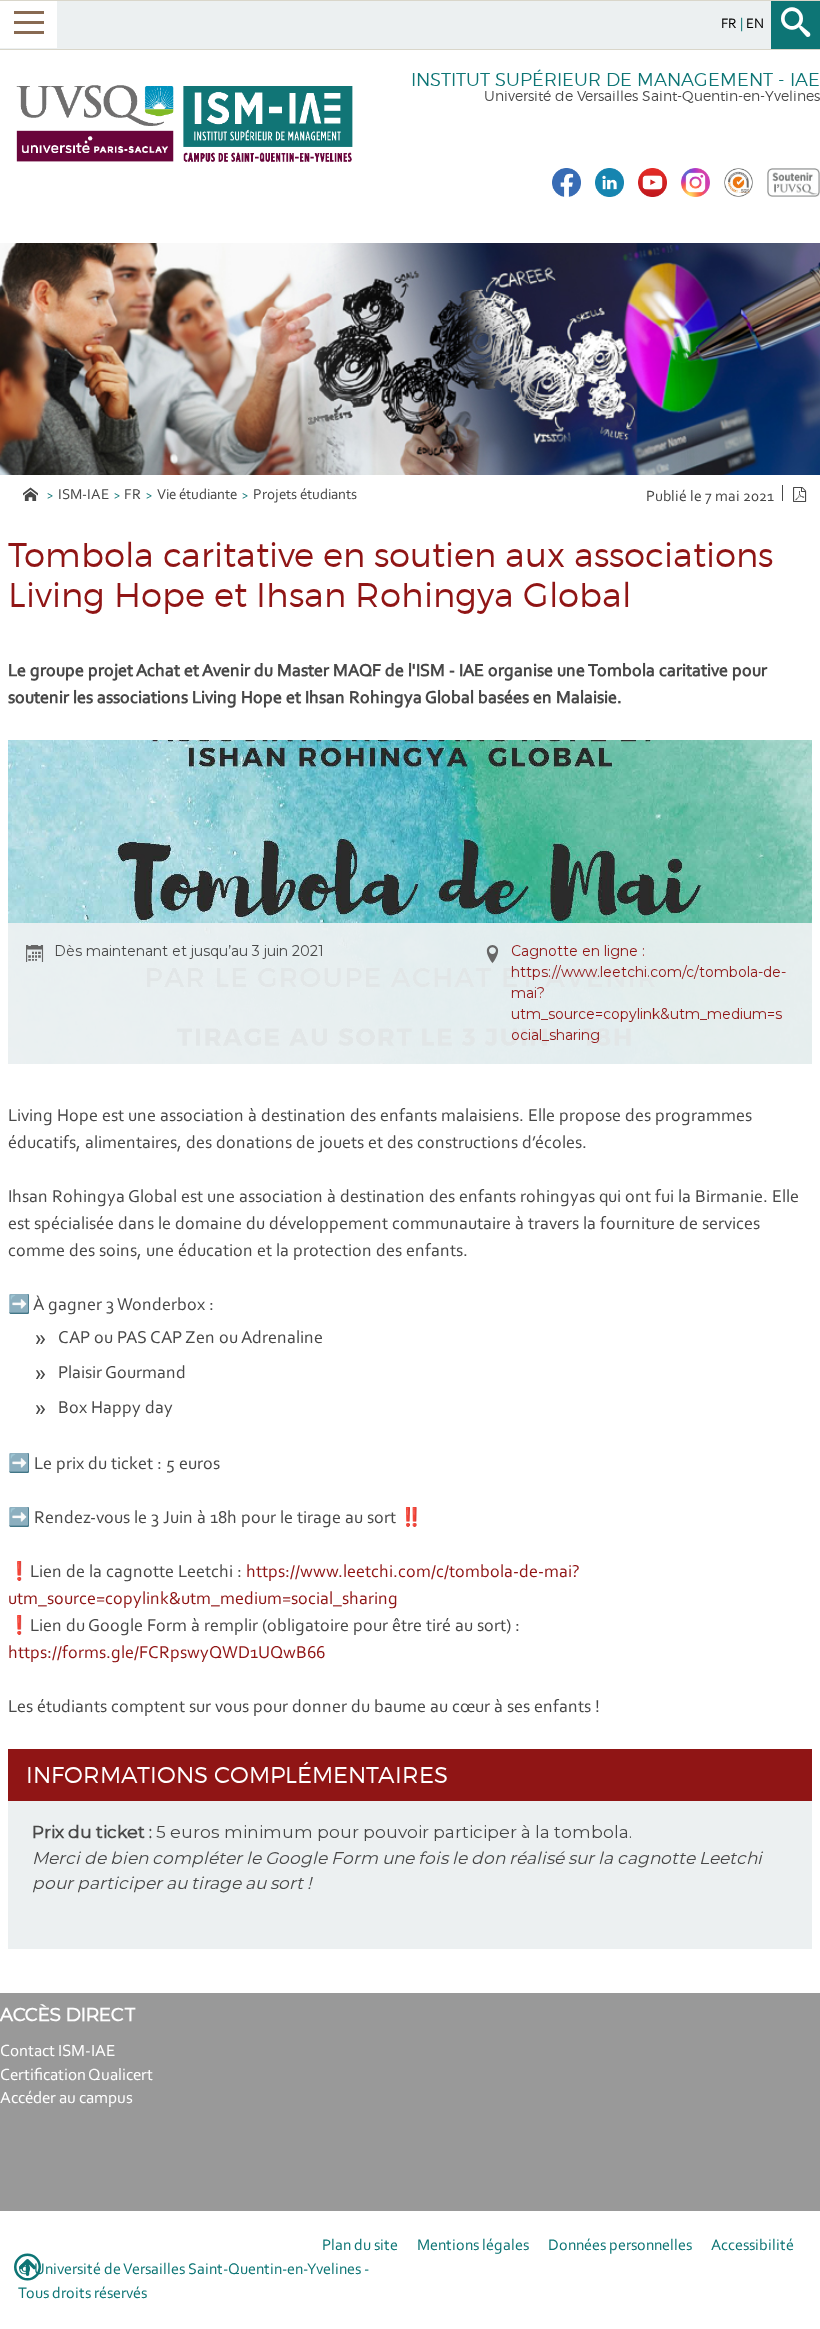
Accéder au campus (66, 2098)
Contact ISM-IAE (57, 2051)
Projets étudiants (305, 495)
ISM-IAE (83, 495)
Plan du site (360, 2246)
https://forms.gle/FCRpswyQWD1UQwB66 (166, 1654)
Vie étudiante (197, 495)
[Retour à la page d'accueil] (184, 123)
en (755, 24)
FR (132, 495)
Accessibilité (752, 2246)
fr (730, 24)
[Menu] (28, 24)
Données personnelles (620, 2246)
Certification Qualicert (76, 2075)
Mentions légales (473, 2246)
